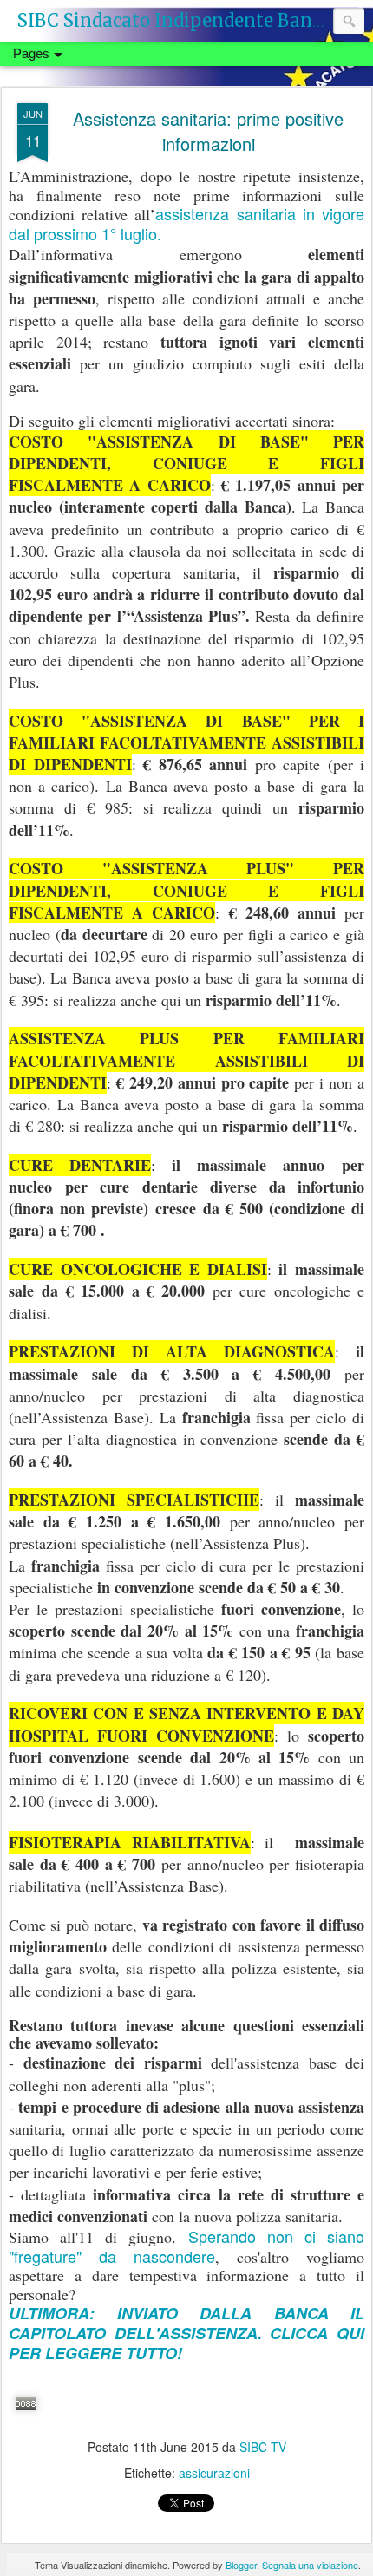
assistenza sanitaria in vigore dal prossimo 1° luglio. (186, 223)
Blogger (241, 2565)
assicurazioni (214, 2473)
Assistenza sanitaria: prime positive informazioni (208, 131)
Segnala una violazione (310, 2565)
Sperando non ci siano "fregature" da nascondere (186, 2246)
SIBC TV (263, 2447)
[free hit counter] (26, 2421)
